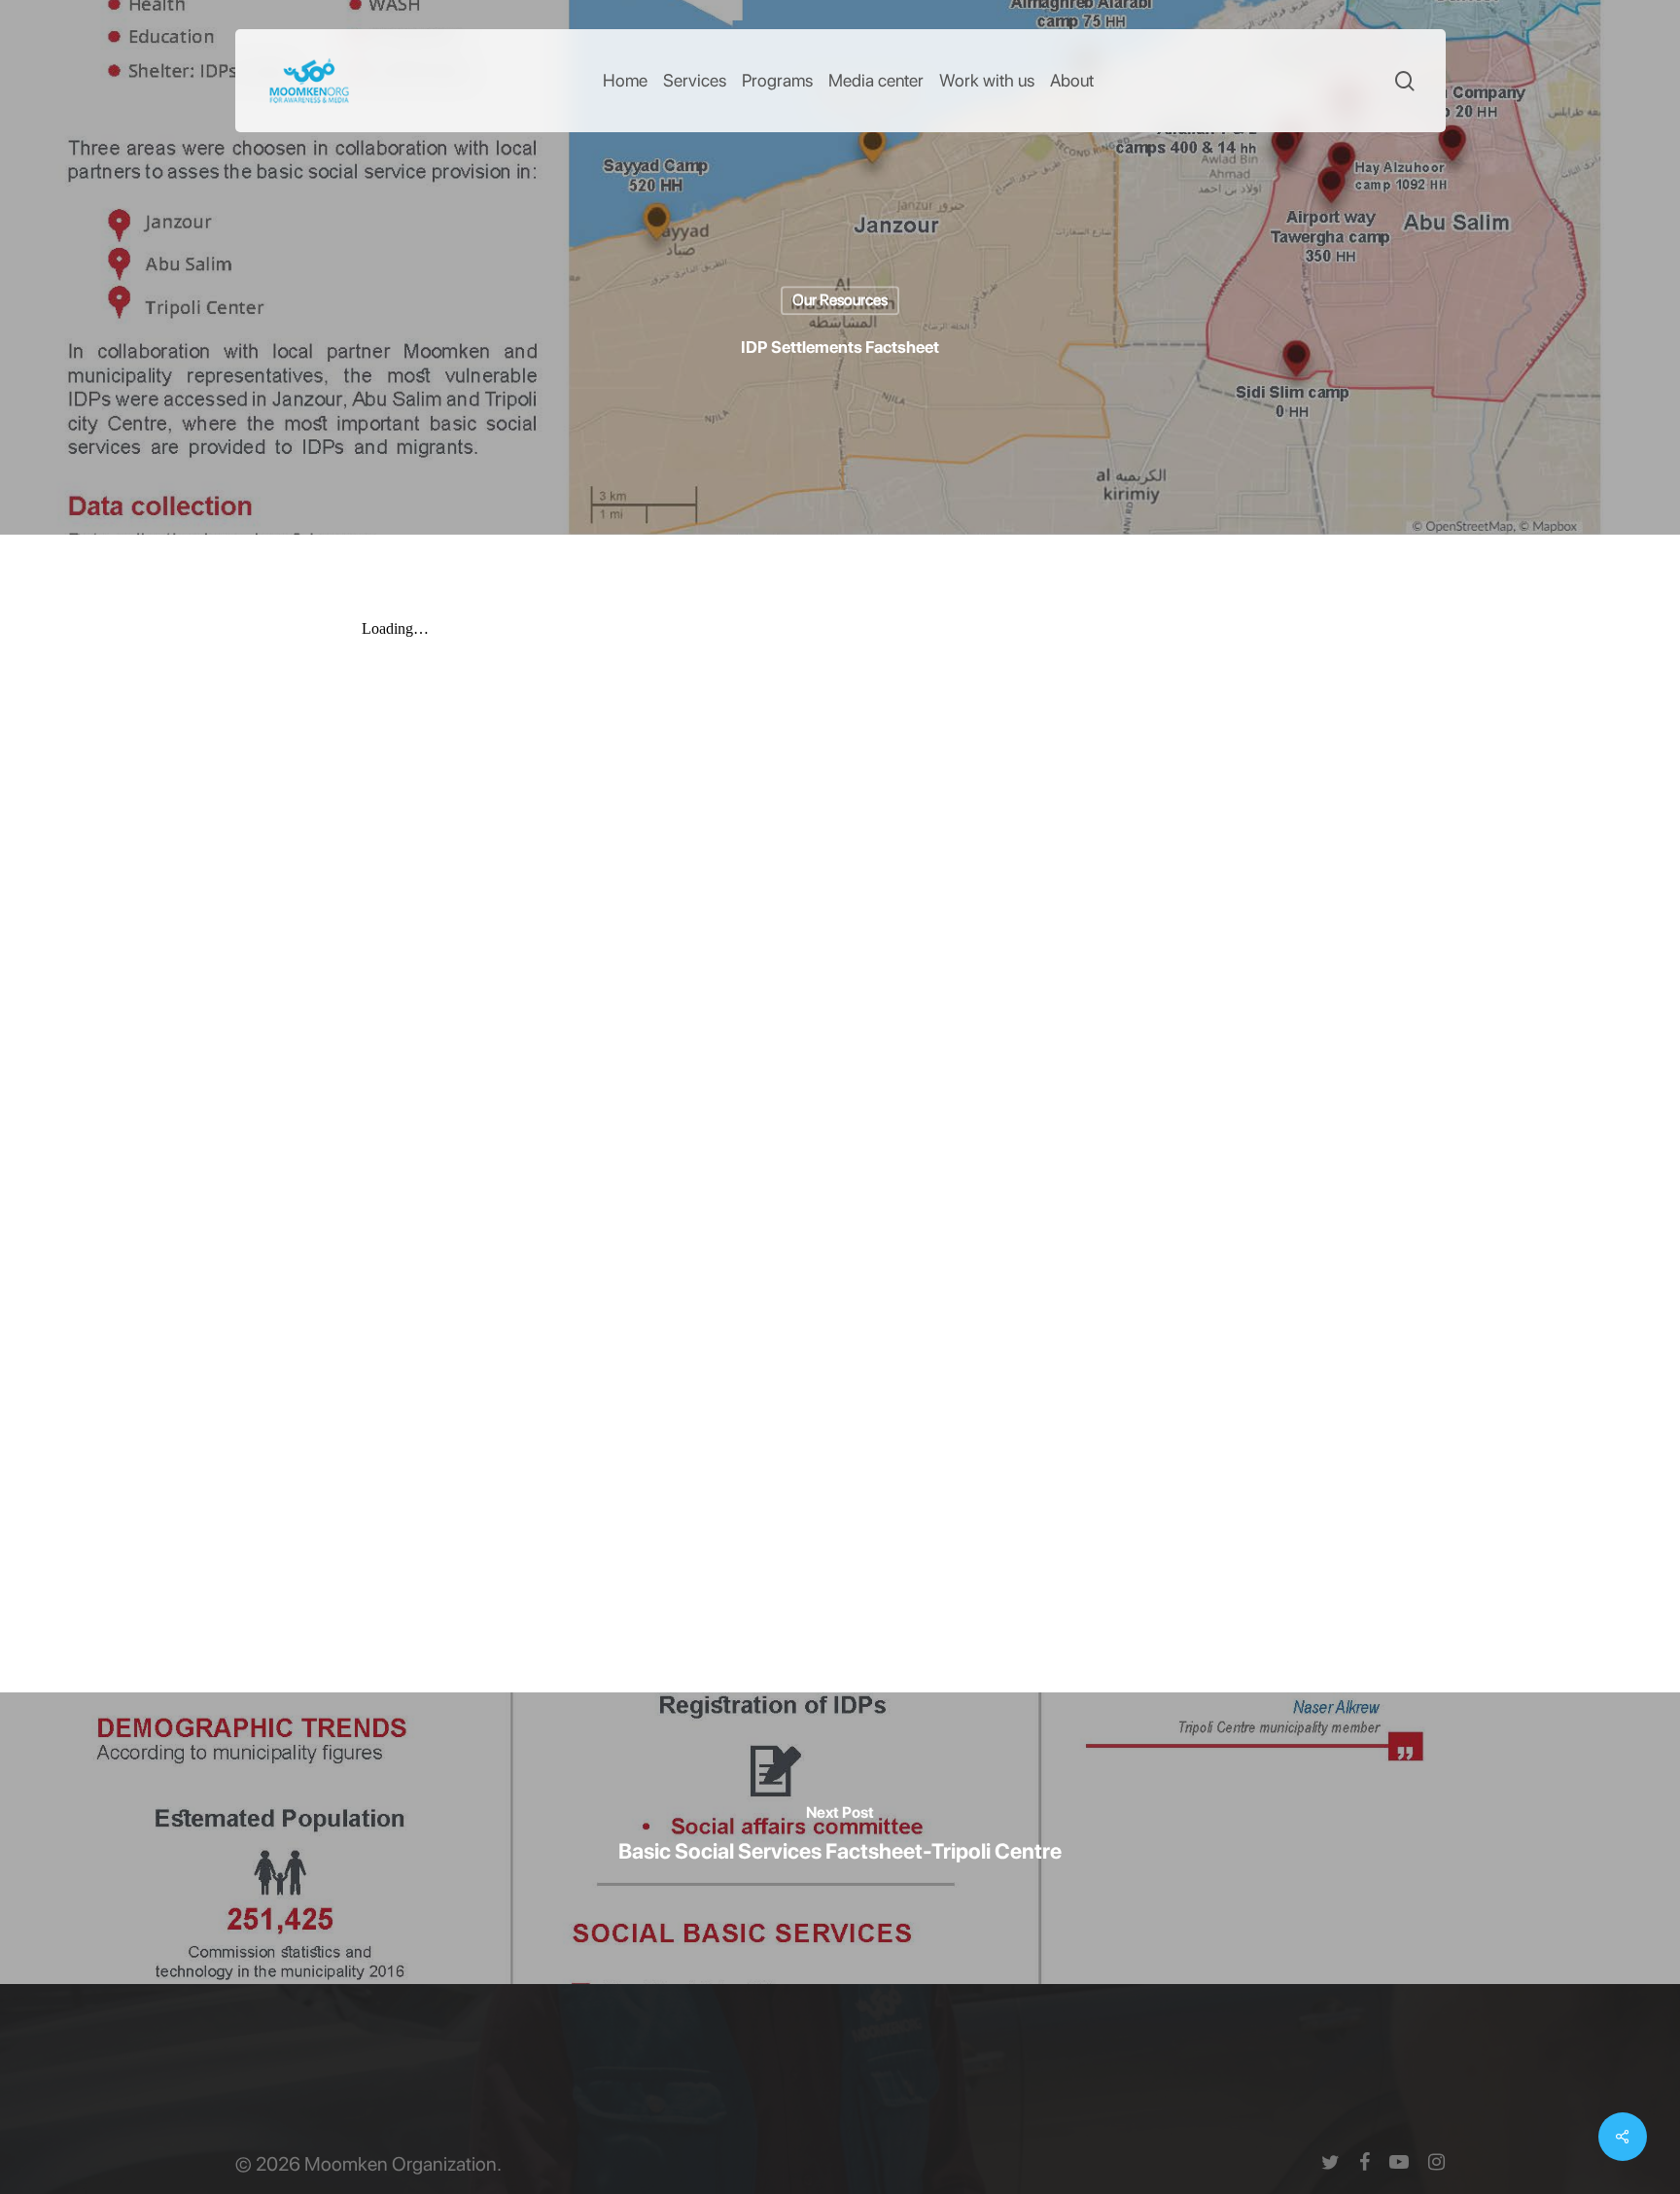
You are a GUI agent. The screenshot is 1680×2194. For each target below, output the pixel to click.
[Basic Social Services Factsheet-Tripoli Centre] (840, 1838)
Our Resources (840, 300)
